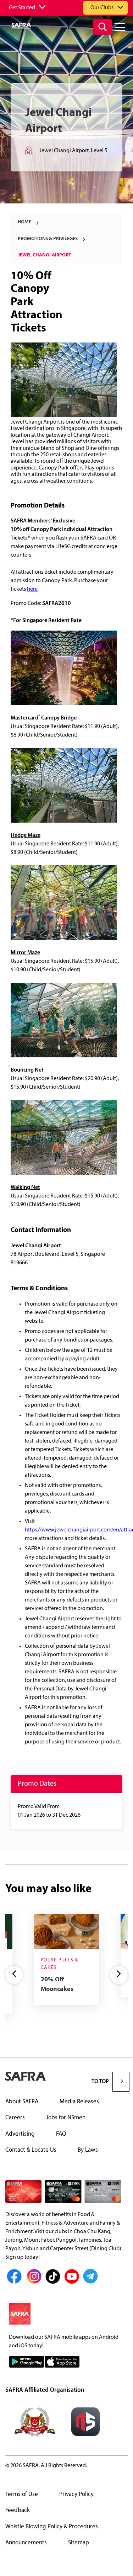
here (32, 589)
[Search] (102, 27)
